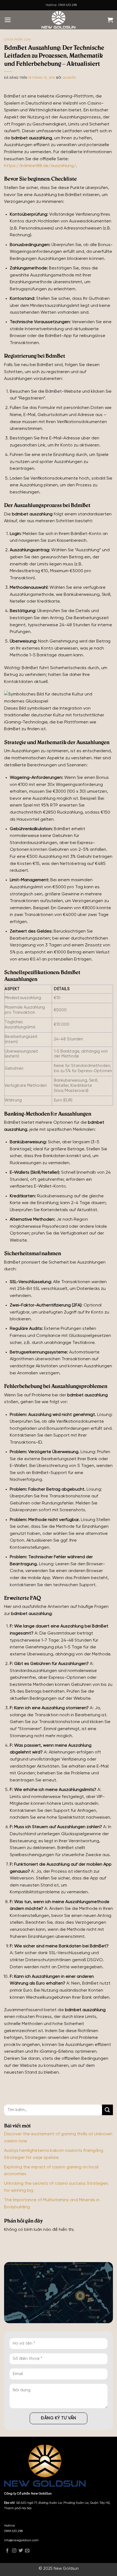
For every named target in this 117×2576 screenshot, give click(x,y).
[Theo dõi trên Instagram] (14, 2551)
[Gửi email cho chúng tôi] (27, 2551)
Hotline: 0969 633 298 (61, 5)
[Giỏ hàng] (110, 20)
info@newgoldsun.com (21, 2540)
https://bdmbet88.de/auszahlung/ (40, 166)
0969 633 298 (13, 2531)
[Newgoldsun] (59, 20)
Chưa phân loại (18, 40)
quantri (69, 78)
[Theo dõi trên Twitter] (21, 2551)
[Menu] (8, 20)
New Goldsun (66, 2569)
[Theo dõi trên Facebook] (7, 2551)
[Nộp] (107, 2110)
